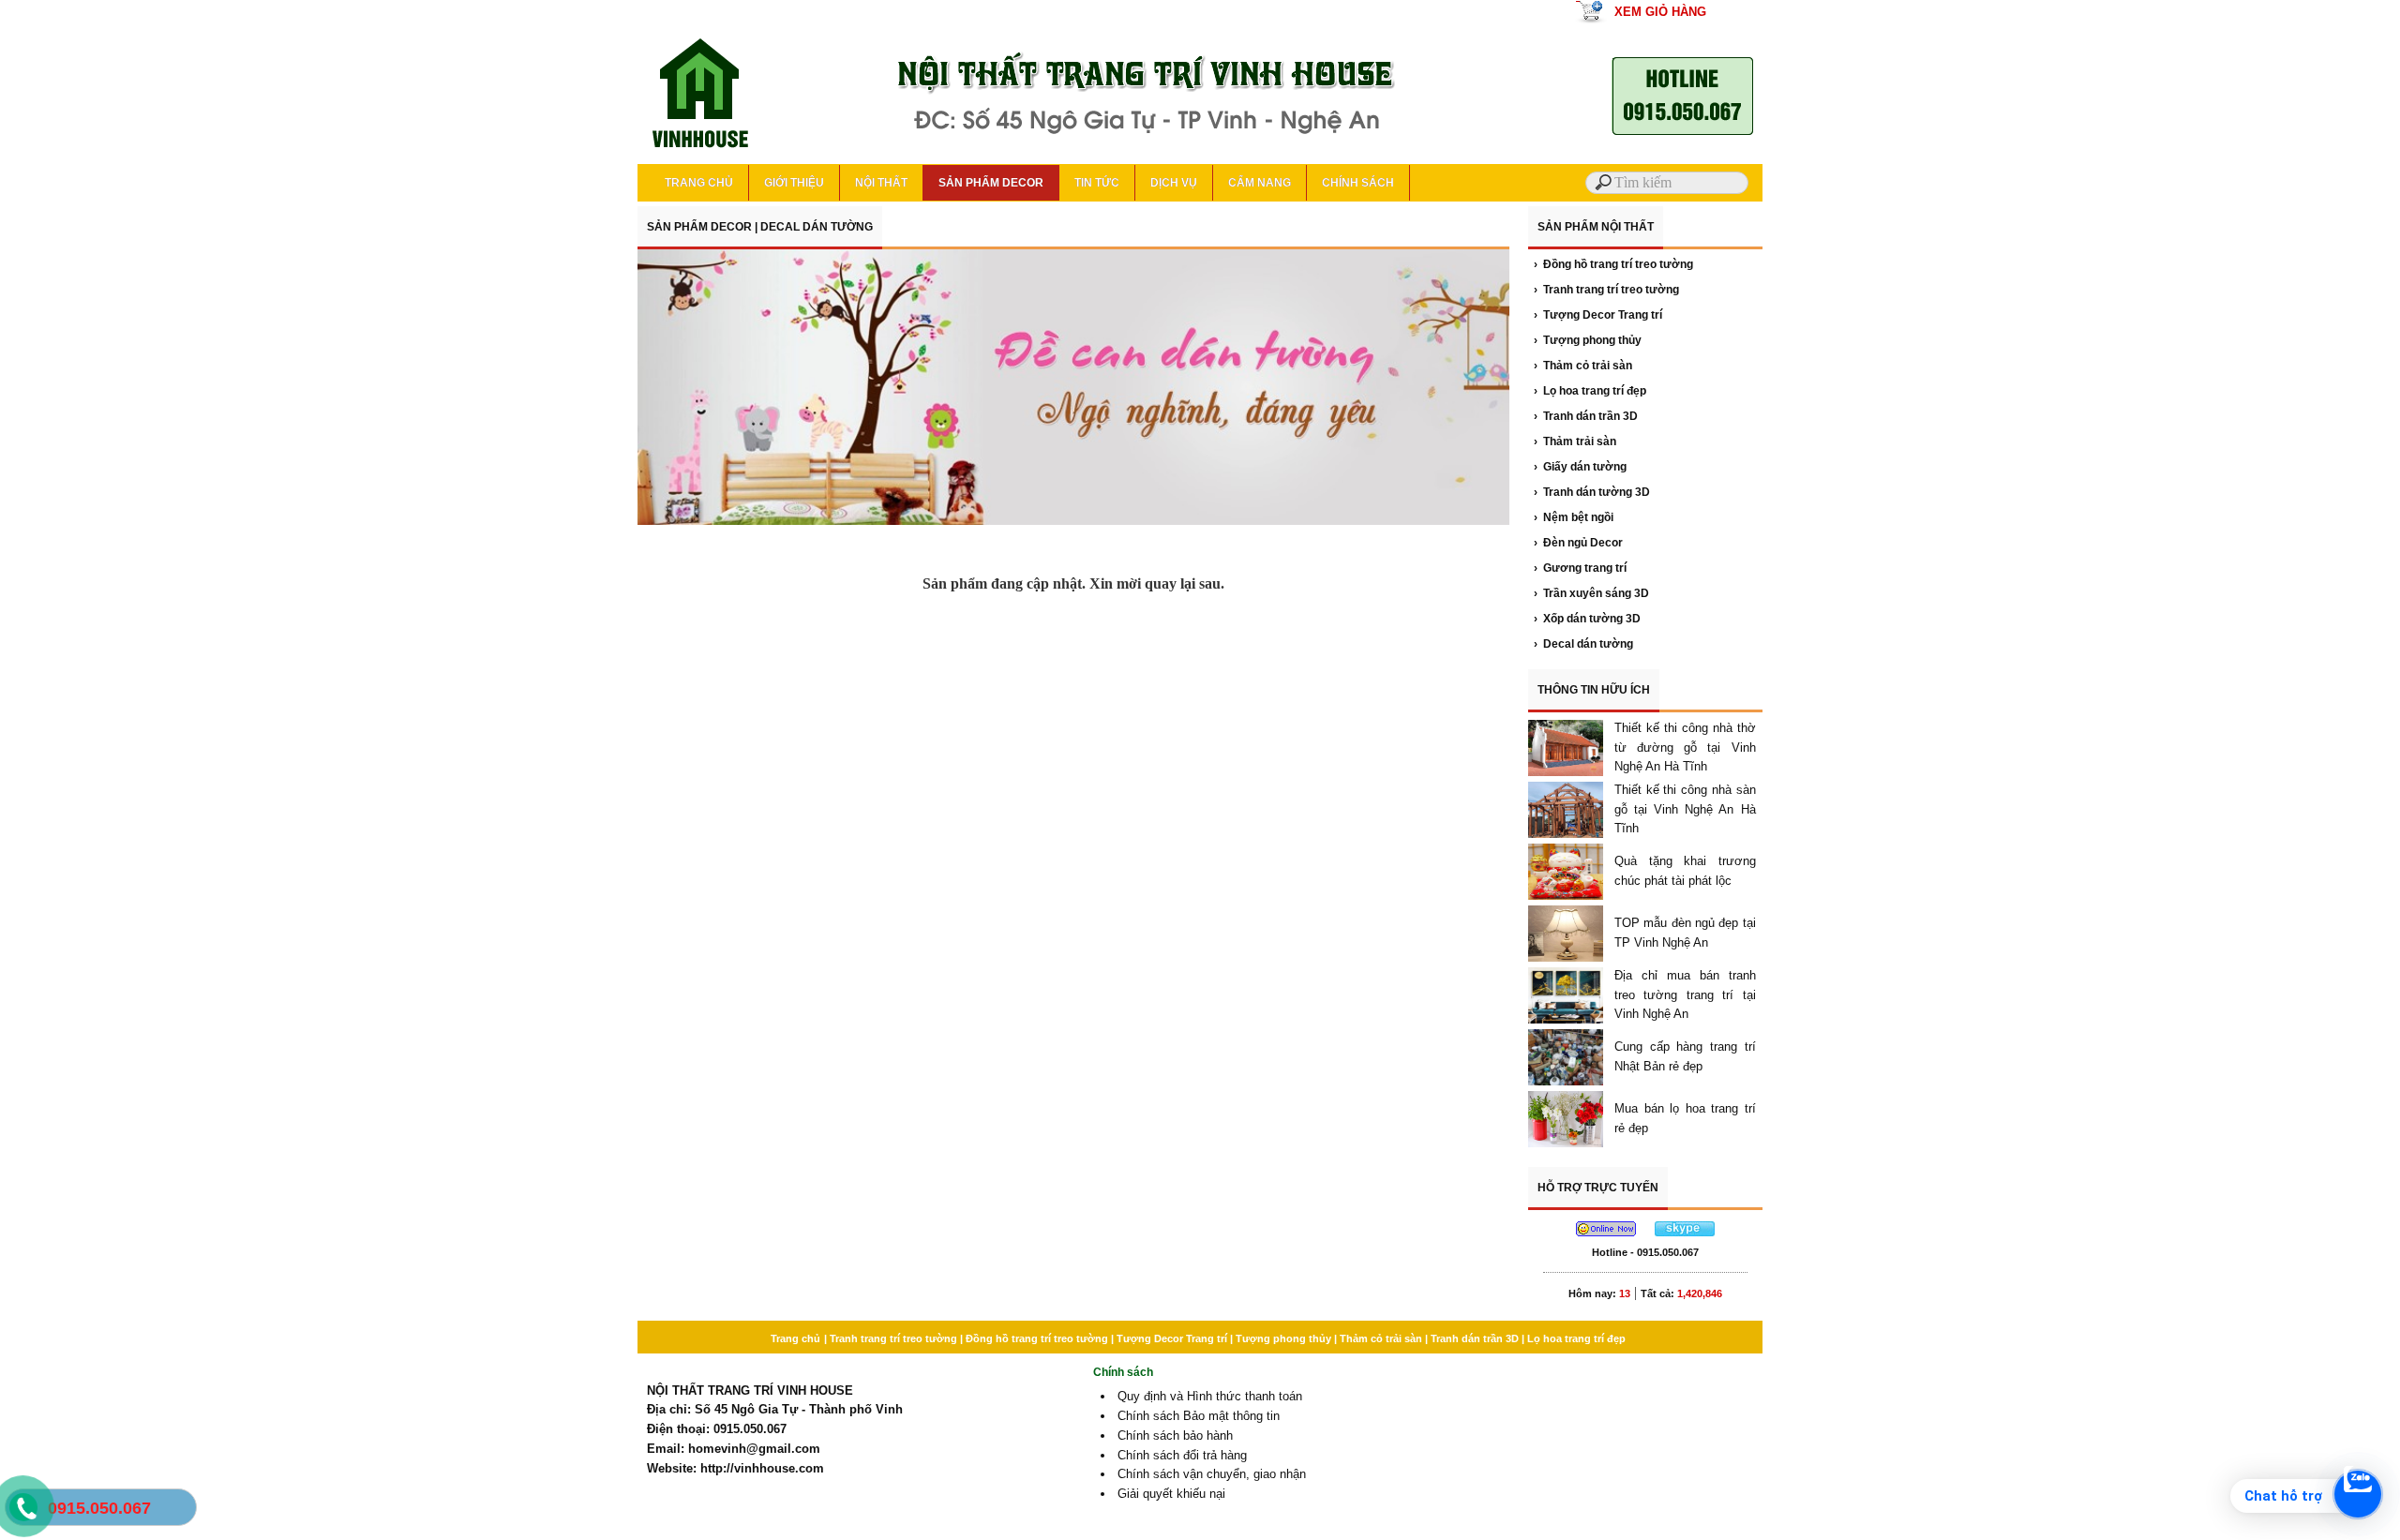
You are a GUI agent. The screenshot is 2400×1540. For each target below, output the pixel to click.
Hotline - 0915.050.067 (1645, 1252)
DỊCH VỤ (1174, 183)
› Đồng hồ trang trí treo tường (1613, 264)
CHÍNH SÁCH (1358, 183)
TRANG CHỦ (699, 183)
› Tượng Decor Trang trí (1598, 315)
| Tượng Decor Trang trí (1170, 1338)
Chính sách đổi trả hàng (1182, 1455)
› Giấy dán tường (1580, 467)
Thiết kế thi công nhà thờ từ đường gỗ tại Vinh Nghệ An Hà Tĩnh (1685, 748)
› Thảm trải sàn (1575, 441)
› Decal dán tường (1583, 644)
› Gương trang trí (1580, 568)
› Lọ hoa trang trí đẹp (1590, 391)
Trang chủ (795, 1338)
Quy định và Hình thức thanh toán (1210, 1396)
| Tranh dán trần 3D (1473, 1338)
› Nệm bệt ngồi (1574, 517)
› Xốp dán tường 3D (1587, 619)
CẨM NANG (1260, 183)
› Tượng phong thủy (1588, 340)
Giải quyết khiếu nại (1171, 1494)
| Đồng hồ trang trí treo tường (1035, 1338)
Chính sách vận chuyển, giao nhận (1212, 1474)
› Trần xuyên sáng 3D (1591, 593)
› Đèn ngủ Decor (1578, 543)
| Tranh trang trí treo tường (892, 1338)
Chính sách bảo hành (1175, 1435)
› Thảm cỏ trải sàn (1583, 366)
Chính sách (1123, 1372)
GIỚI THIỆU (794, 183)
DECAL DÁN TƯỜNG (817, 227)
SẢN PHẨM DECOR (991, 183)
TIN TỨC (1097, 183)
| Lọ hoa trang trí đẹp (1574, 1338)
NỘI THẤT (881, 183)
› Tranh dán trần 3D (1586, 416)
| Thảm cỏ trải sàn (1380, 1338)
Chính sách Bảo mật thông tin (1199, 1416)
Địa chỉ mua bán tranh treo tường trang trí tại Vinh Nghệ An (1685, 995)
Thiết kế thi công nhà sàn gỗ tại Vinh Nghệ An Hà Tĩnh (1685, 809)
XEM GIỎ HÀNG (1660, 12)
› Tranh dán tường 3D (1592, 492)
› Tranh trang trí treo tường (1606, 290)
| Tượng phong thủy (1282, 1338)
